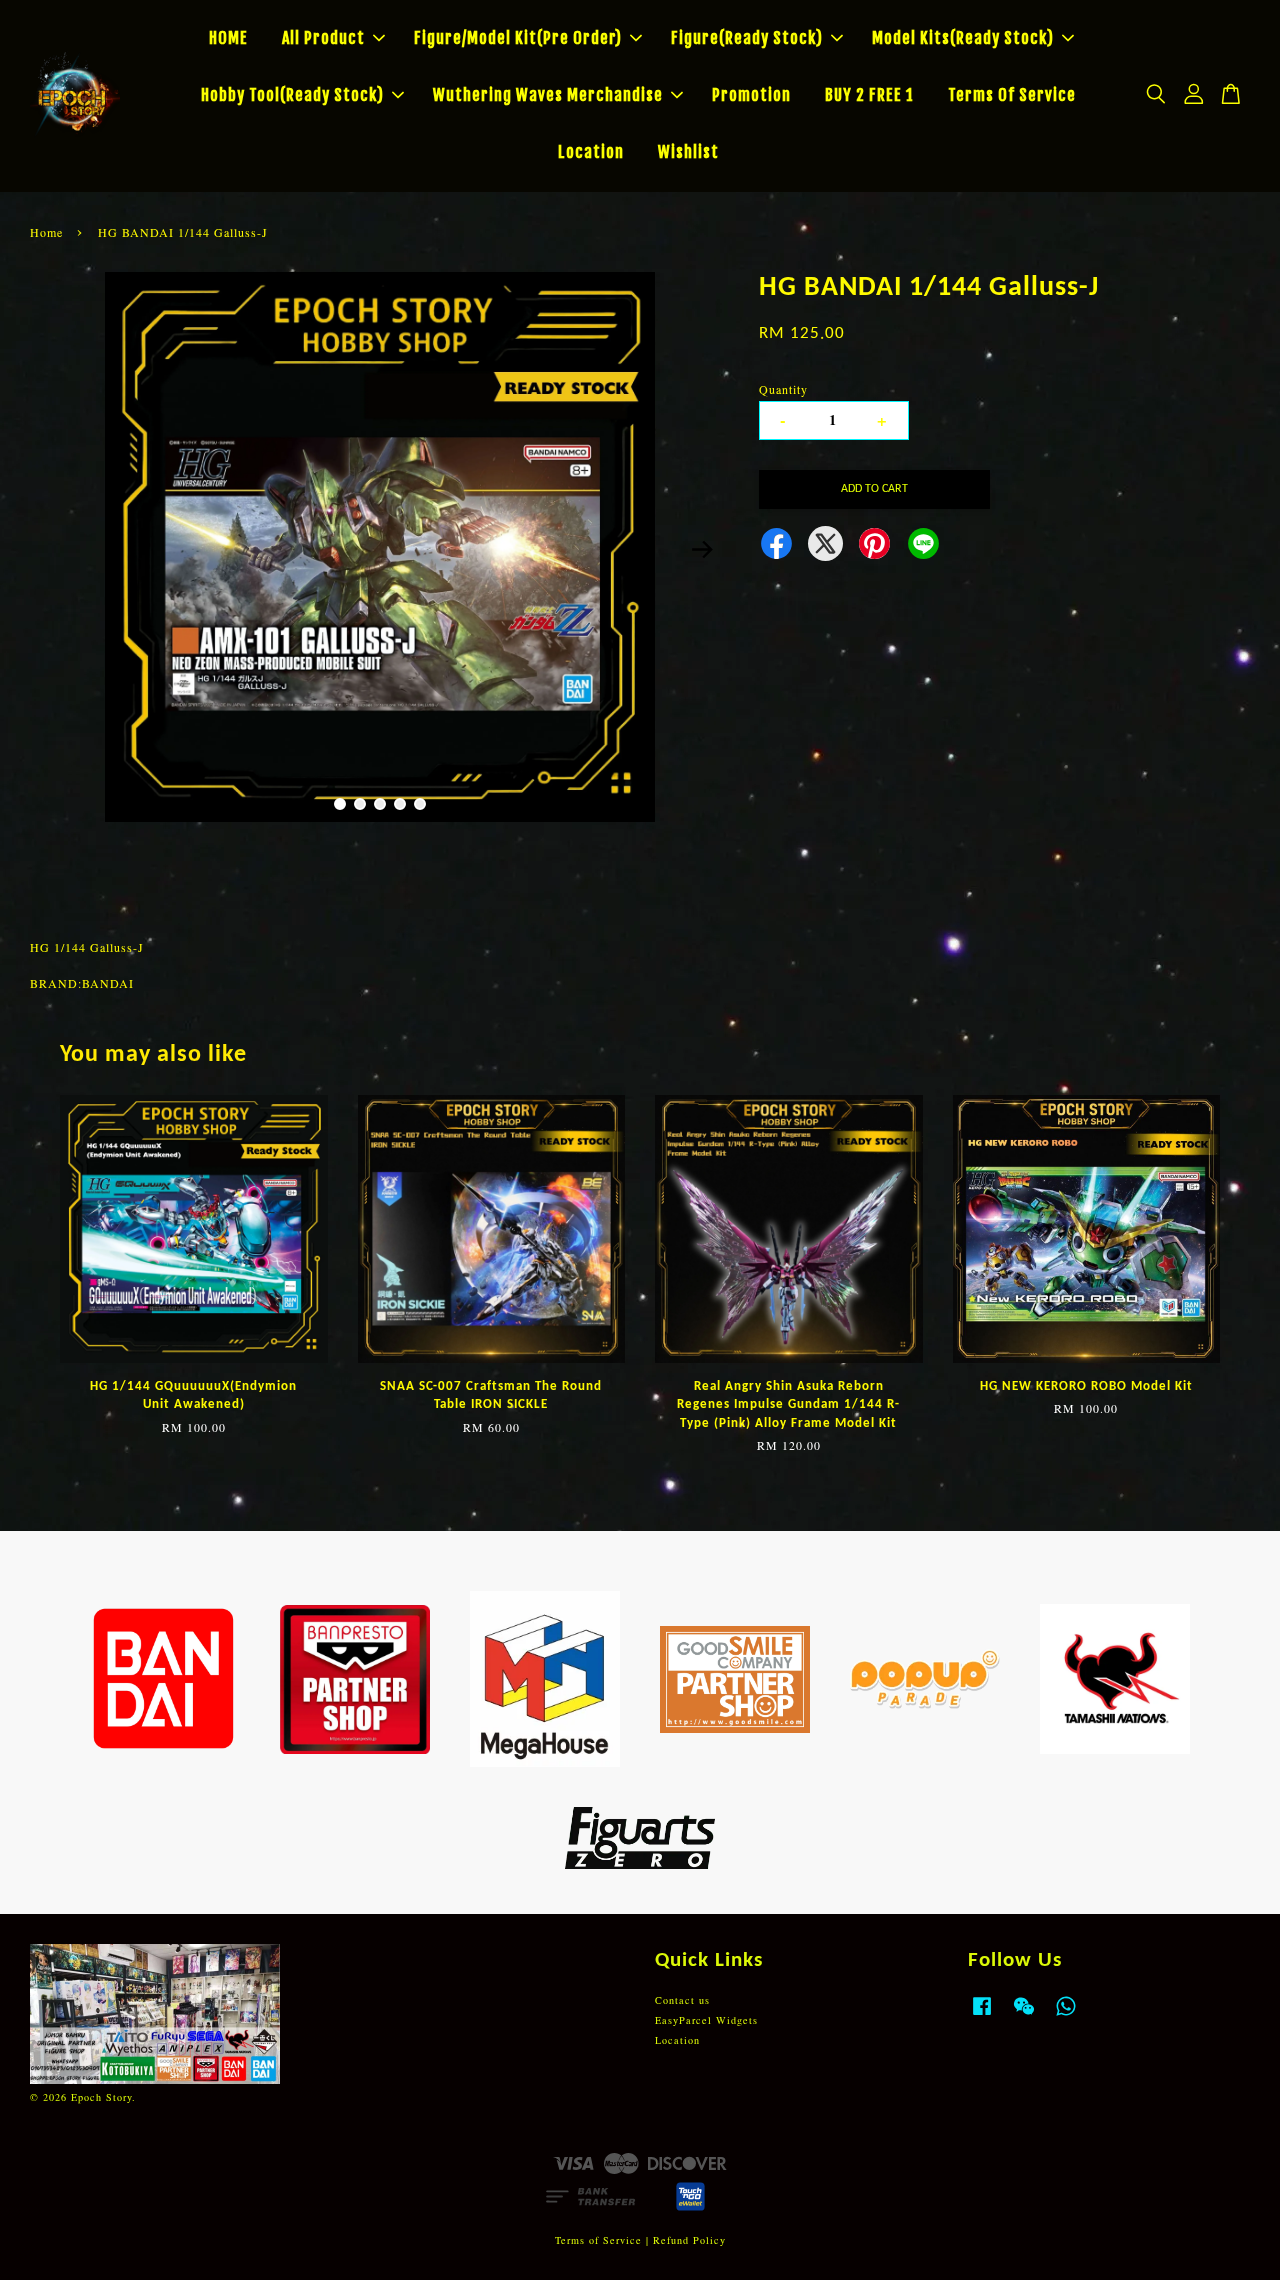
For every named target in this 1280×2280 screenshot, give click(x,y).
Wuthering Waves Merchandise (548, 95)
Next (702, 550)
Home (46, 232)
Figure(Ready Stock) (747, 38)
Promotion (751, 95)
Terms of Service (598, 2240)
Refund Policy (689, 2240)
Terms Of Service (1012, 95)
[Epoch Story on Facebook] (982, 2016)
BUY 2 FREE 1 (869, 95)
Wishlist (688, 152)
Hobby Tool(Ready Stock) (292, 95)
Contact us (682, 2000)
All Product (323, 38)
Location (591, 152)
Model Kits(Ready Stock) (963, 38)
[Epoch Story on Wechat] (1024, 2016)
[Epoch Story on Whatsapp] (1066, 2016)
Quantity (783, 389)
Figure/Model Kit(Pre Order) (518, 38)
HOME (228, 38)
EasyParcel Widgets (706, 2020)
